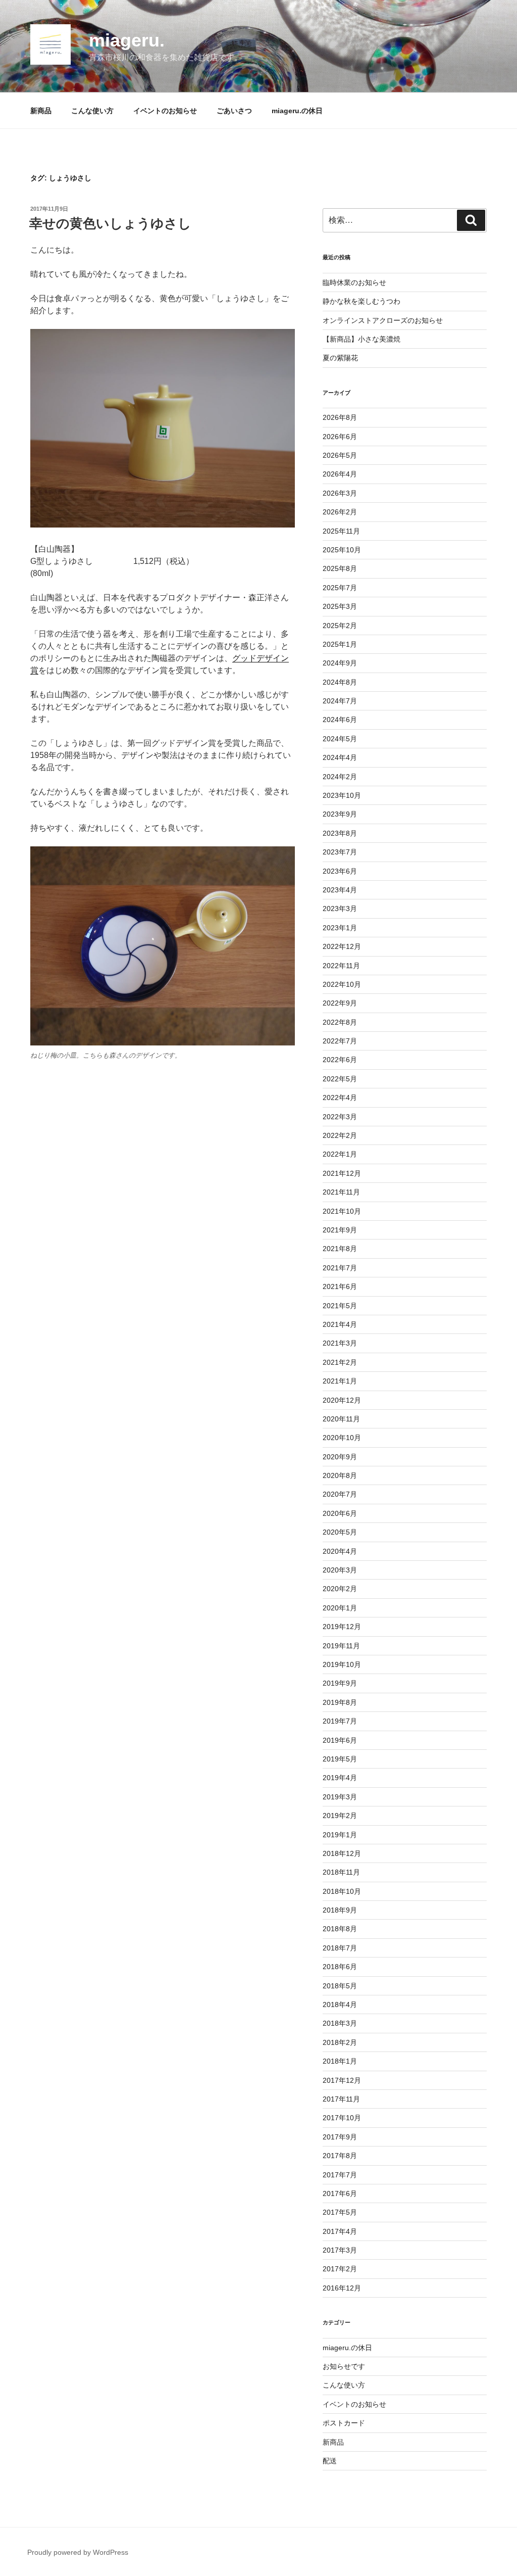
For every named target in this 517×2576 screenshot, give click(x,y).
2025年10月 (342, 550)
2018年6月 (340, 1967)
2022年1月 (340, 1154)
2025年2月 (340, 626)
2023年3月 (340, 909)
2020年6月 (340, 1513)
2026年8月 (340, 417)
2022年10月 (342, 984)
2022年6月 (340, 1060)
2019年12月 (342, 1627)
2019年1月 (340, 1835)
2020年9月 (340, 1457)
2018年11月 (341, 1872)
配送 (330, 2461)
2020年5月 (340, 1532)
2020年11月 (341, 1419)
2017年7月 (340, 2175)
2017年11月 (341, 2099)
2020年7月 (340, 1494)
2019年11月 (341, 1646)
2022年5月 (340, 1079)
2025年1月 (340, 644)
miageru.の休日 (297, 111)
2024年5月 (340, 739)
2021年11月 (341, 1192)
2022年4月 (340, 1098)
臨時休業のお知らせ (354, 282)
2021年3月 (340, 1343)
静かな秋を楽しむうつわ (361, 301)
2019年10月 (342, 1664)
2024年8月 (340, 682)
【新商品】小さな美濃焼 (361, 339)
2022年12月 (342, 946)
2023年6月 (340, 871)
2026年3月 (340, 493)
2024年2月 (340, 777)
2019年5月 (340, 1759)
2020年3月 (340, 1570)
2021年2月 (340, 1362)
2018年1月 (340, 2061)
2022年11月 (341, 966)
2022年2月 (340, 1135)
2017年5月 (340, 2212)
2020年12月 (342, 1400)
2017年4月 (340, 2231)
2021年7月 (340, 1268)
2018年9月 (340, 1910)
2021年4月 (340, 1324)
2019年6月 (340, 1740)
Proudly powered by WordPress (78, 2552)
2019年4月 (340, 1778)
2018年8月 (340, 1929)
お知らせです (344, 2366)
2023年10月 (342, 795)
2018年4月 (340, 2005)
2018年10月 (342, 1891)
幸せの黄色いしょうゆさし (110, 223)
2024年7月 (340, 701)
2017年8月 (340, 2156)
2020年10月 (342, 1438)
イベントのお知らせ (165, 111)
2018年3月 (340, 2023)
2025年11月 (341, 531)
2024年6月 (340, 720)
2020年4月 (340, 1551)
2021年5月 (340, 1306)
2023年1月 (340, 928)
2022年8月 (340, 1022)
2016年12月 (342, 2288)
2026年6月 (340, 437)
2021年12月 (342, 1173)
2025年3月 (340, 606)
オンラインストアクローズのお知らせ (383, 320)
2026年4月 (340, 474)
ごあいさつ (234, 111)
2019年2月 (340, 1816)
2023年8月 (340, 833)
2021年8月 (340, 1249)
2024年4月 (340, 757)
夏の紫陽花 (340, 358)
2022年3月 (340, 1117)
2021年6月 (340, 1286)
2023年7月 (340, 852)
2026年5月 (340, 455)
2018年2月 (340, 2042)
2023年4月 (340, 890)
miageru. (127, 40)
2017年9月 (340, 2137)
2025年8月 (340, 568)
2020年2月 (340, 1589)
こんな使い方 (92, 111)
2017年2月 (340, 2269)
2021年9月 (340, 1230)
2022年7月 (340, 1041)
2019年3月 (340, 1797)
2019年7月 (340, 1721)
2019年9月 (340, 1683)
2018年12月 (342, 1853)
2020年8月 (340, 1475)
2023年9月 (340, 814)
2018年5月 (340, 1986)
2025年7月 (340, 588)
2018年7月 (340, 1948)
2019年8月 (340, 1702)
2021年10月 (342, 1211)
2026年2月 (340, 512)
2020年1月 (340, 1608)
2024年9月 (340, 663)
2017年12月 (342, 2080)
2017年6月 (340, 2193)
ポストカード (344, 2423)
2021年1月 (340, 1381)
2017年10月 (342, 2118)
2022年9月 (340, 1003)
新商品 (41, 111)
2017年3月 (340, 2250)
